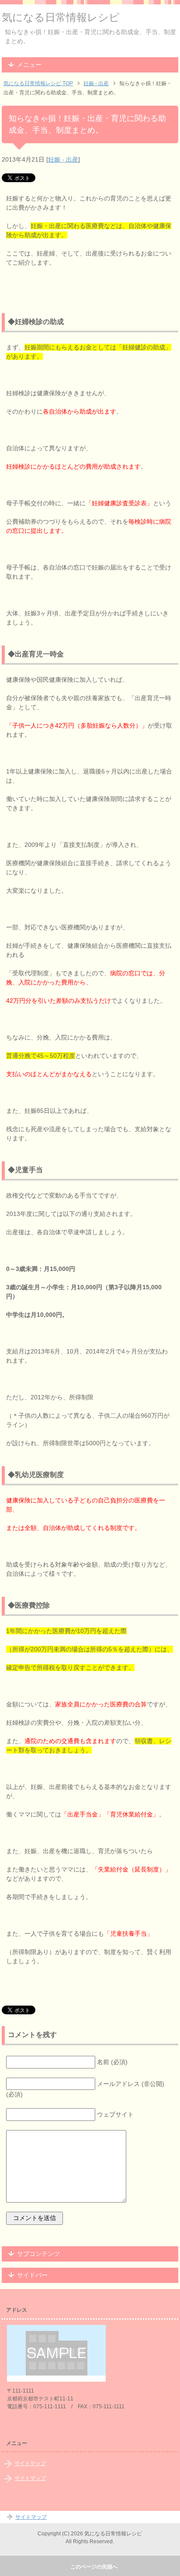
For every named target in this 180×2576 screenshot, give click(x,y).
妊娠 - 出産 (63, 159)
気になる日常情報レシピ (61, 17)
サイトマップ (30, 2463)
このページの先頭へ (94, 2567)
